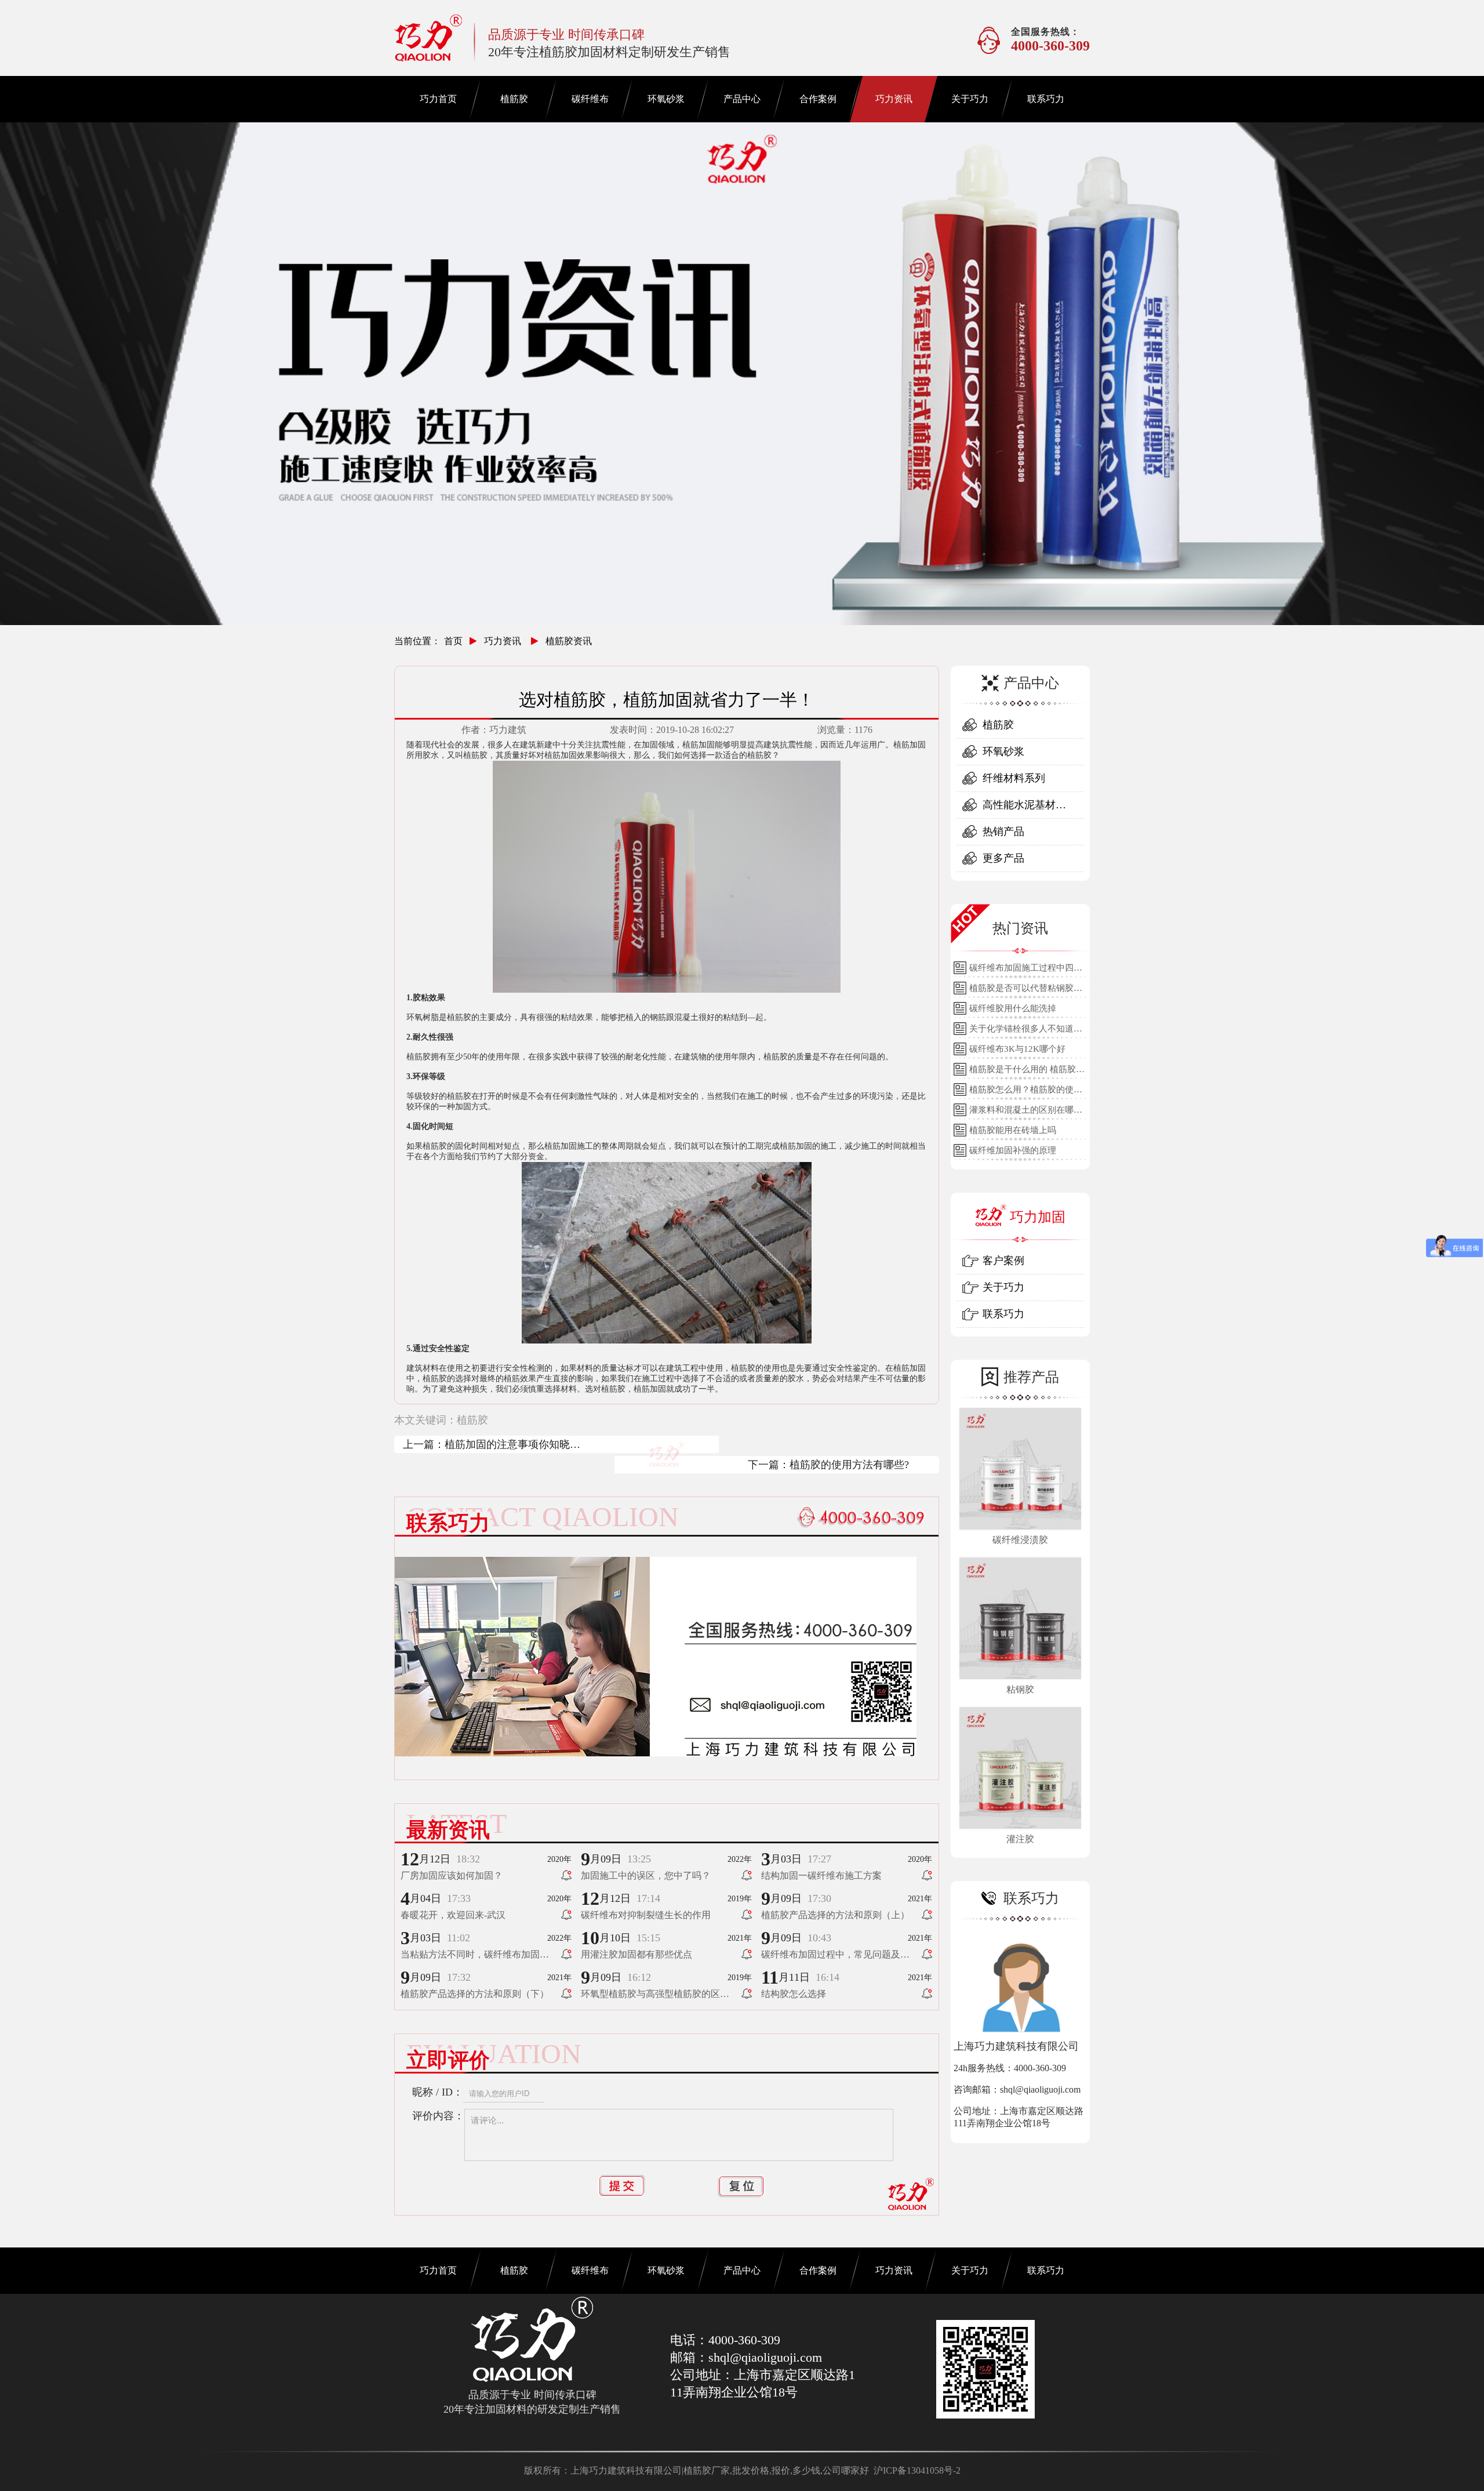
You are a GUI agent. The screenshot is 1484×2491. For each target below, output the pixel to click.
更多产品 (1003, 858)
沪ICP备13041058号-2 (917, 2470)
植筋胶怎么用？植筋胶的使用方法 (1026, 1092)
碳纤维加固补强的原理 (1013, 1150)
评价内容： (438, 2116)
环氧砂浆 (666, 99)
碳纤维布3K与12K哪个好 (1017, 1049)
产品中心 (742, 99)
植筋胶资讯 (569, 641)
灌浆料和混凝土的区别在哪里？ (1021, 1113)
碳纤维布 (590, 99)
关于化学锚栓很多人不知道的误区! (1026, 1032)
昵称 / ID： (438, 2092)
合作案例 (818, 99)
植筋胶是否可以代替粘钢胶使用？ (1026, 991)
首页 (453, 641)
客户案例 (1003, 1261)
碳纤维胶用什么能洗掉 (1013, 1008)
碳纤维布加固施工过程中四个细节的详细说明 (1026, 971)
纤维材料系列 (1014, 778)
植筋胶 (514, 99)
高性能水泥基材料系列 (1024, 809)
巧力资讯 (894, 99)
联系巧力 (1046, 99)
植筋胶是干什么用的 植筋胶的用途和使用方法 (1027, 1072)
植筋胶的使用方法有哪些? (849, 1465)
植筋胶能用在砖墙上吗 (1013, 1130)
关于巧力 (970, 99)
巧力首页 (438, 99)
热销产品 (1003, 831)
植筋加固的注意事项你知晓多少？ (512, 1446)
